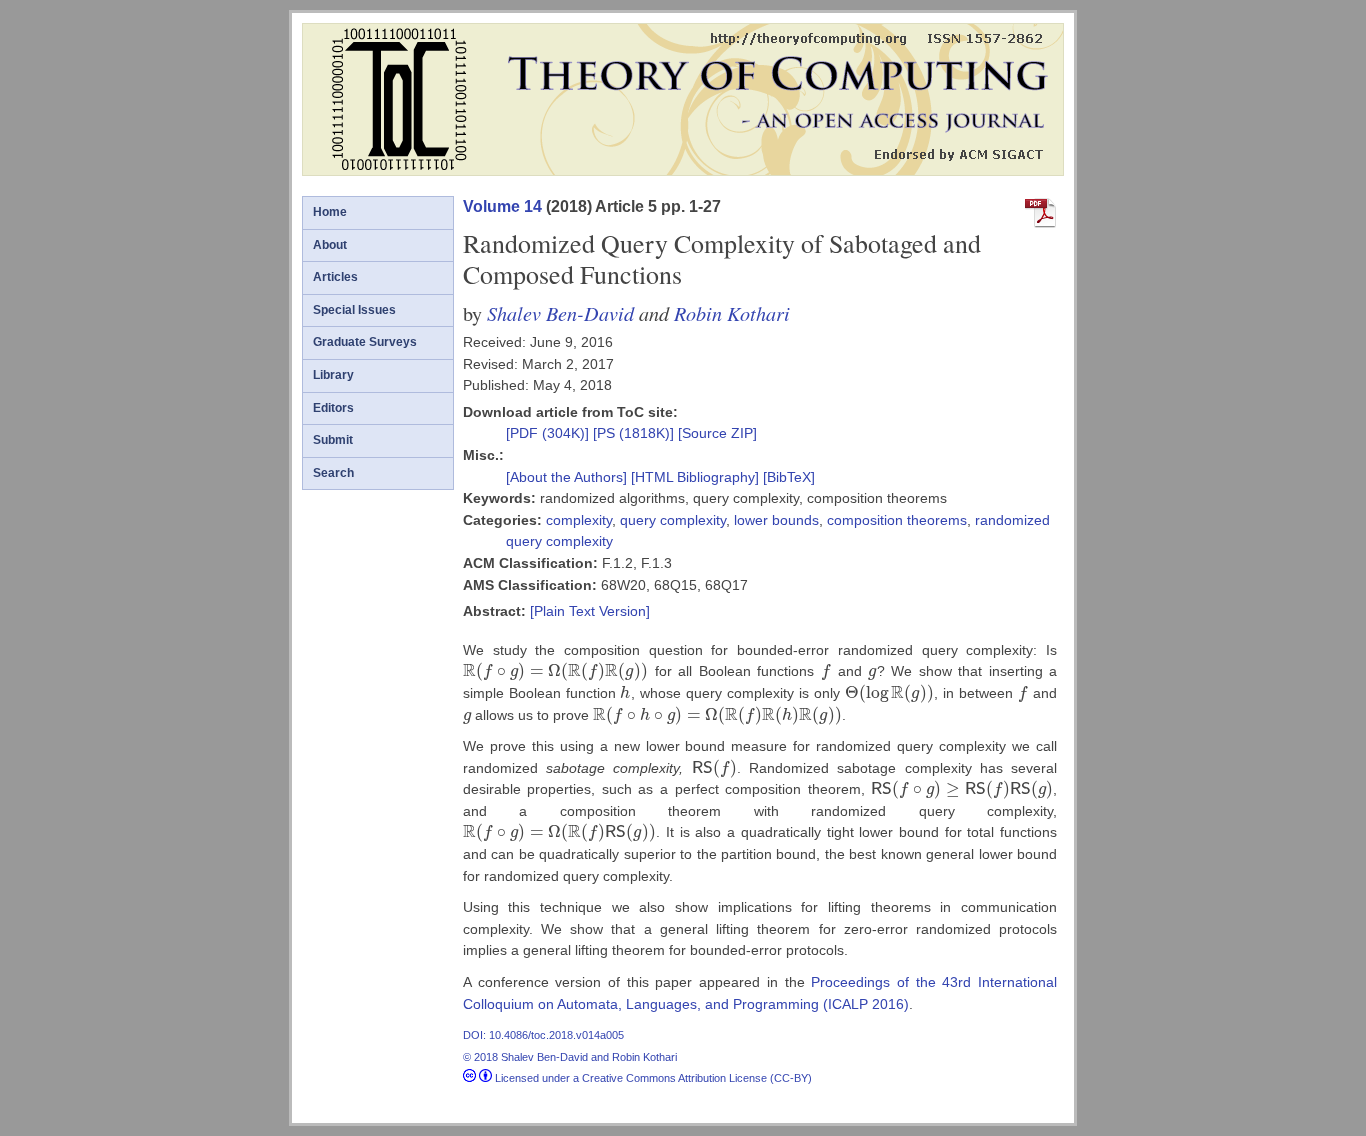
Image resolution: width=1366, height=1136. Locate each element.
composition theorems (897, 520)
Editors (333, 408)
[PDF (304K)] (549, 433)
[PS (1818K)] (635, 433)
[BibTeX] (789, 477)
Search (333, 473)
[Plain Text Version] (590, 611)
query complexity (673, 520)
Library (333, 375)
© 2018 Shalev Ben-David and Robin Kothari (570, 1057)
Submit (333, 440)
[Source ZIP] (717, 433)
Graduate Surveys (365, 342)
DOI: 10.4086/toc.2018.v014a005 (543, 1035)
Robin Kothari (732, 312)
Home (330, 212)
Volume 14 (502, 206)
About (330, 245)
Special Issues (354, 310)
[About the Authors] (568, 477)
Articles (335, 277)
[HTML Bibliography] (695, 477)
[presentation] (555, 671)
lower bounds (776, 520)
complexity (579, 520)
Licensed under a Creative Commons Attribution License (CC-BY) (652, 1078)
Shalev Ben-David (560, 312)
